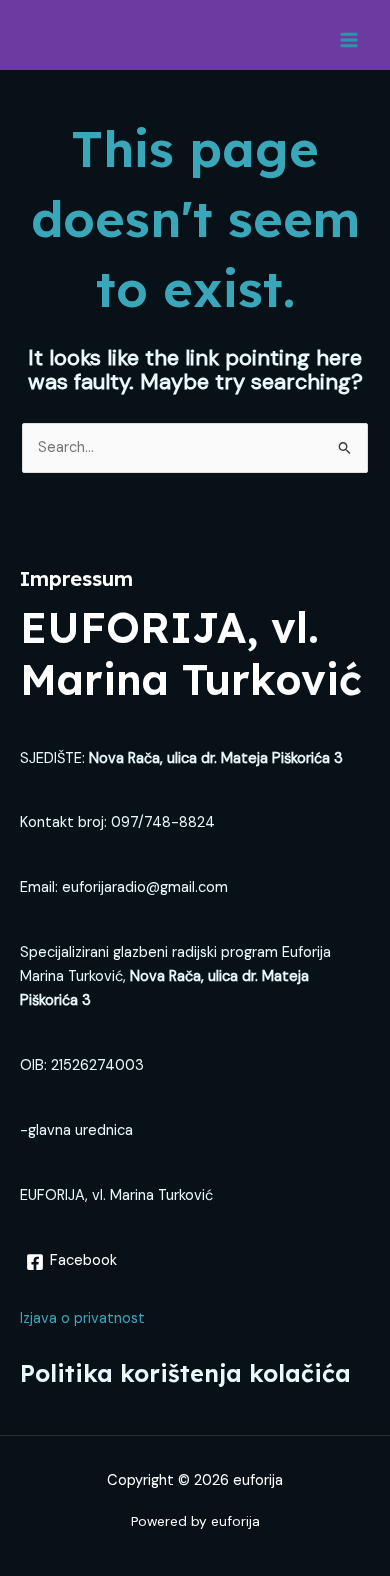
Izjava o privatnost (82, 1318)
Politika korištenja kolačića (185, 1373)
